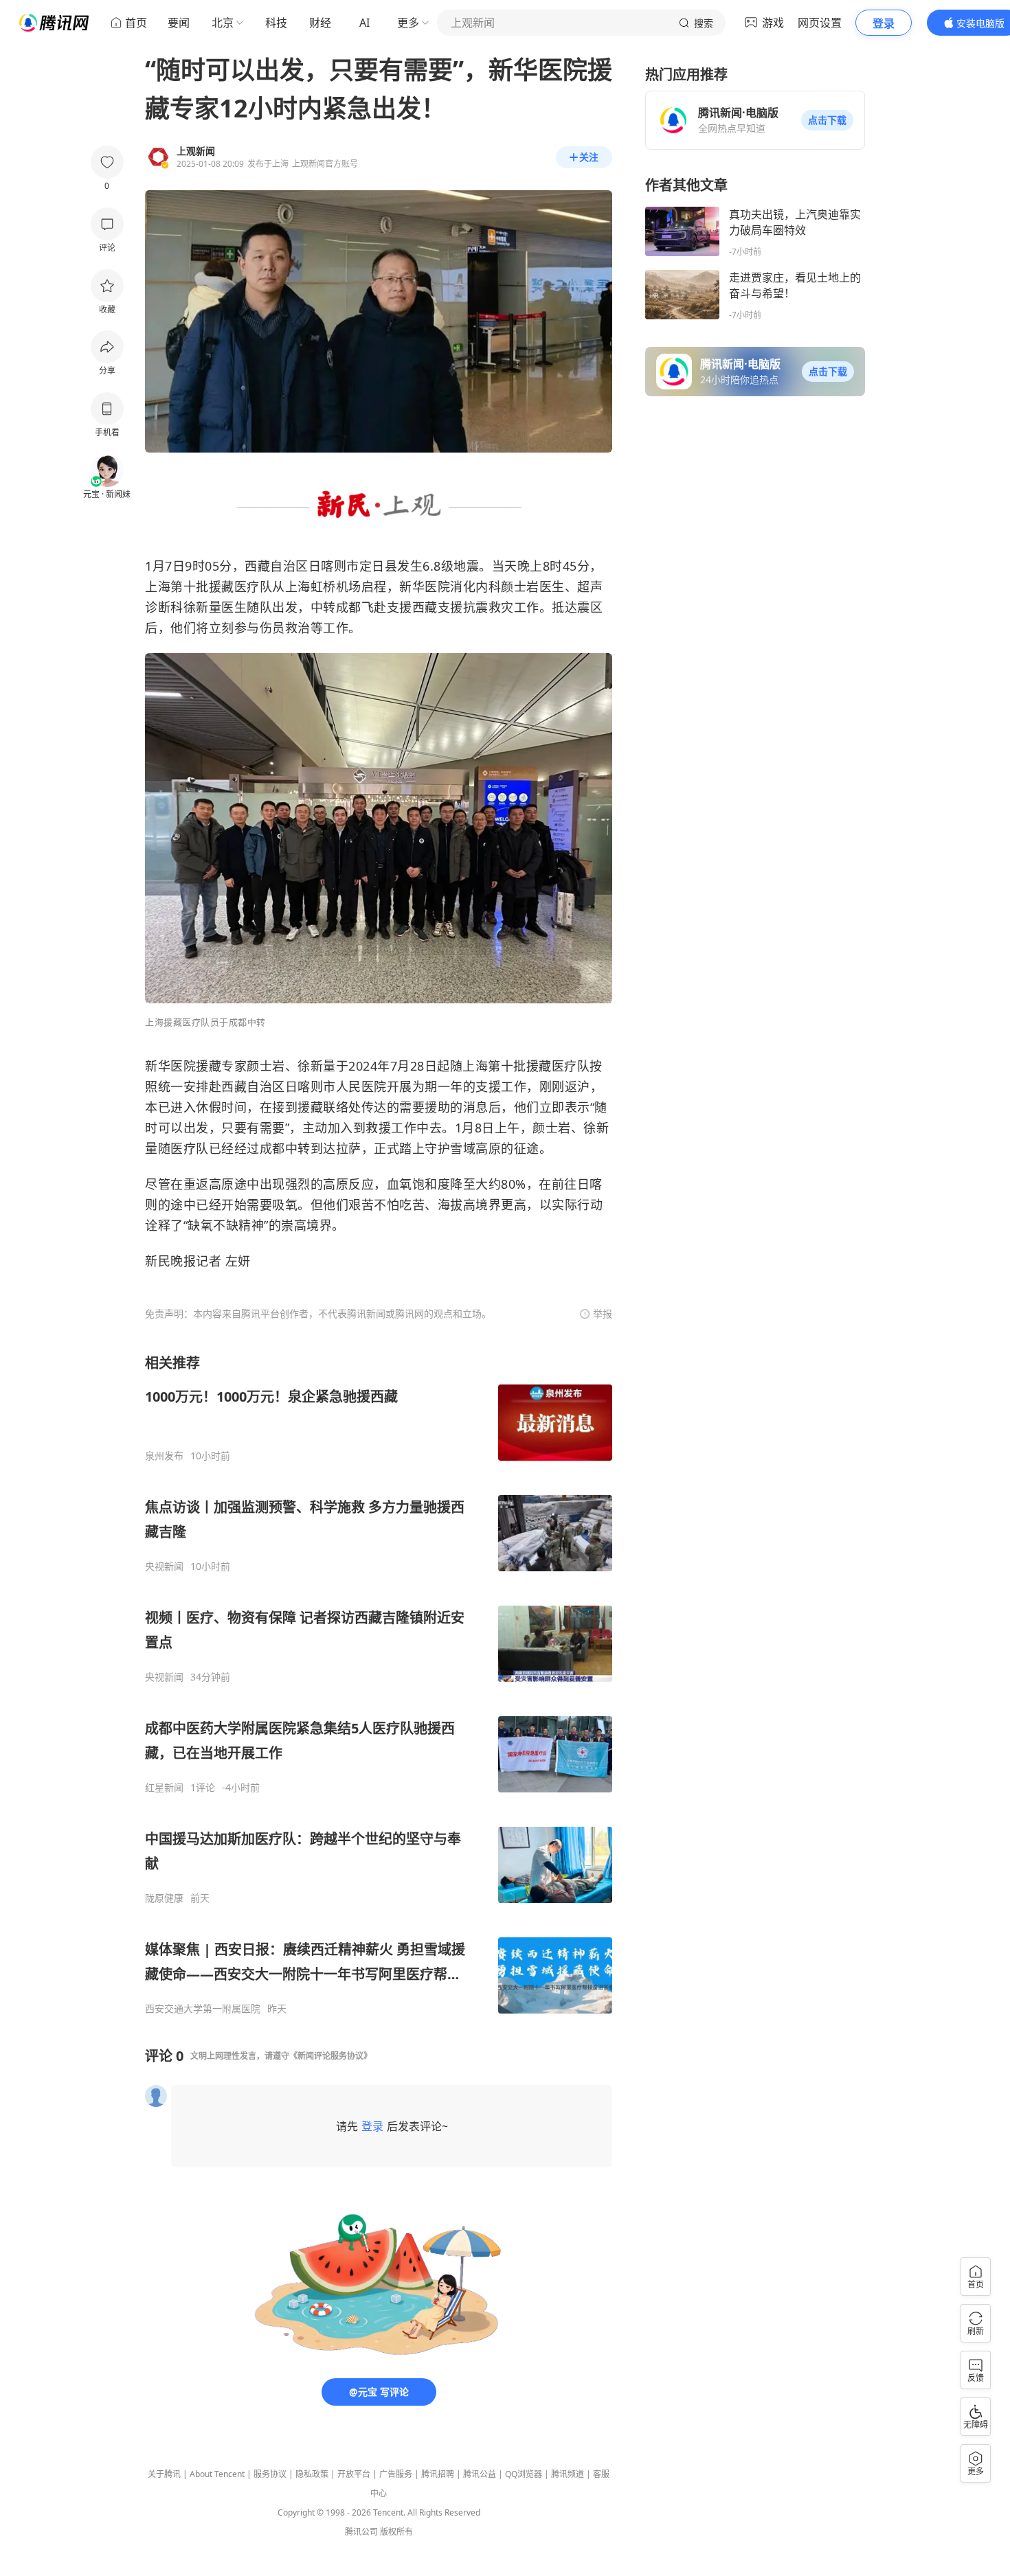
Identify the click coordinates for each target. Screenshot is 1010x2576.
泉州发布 (164, 1456)
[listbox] (379, 1684)
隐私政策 (312, 2474)
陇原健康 (164, 1898)
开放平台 (354, 2474)
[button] (827, 120)
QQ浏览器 (524, 2474)
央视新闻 (164, 1566)
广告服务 (396, 2474)
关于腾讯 (164, 2474)
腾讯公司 (361, 2532)
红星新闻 (164, 1788)
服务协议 (270, 2474)
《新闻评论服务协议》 (330, 2056)
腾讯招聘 (438, 2474)
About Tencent (217, 2474)
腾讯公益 (480, 2474)
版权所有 (396, 2532)
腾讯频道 (568, 2474)
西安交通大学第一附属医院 (203, 2009)
